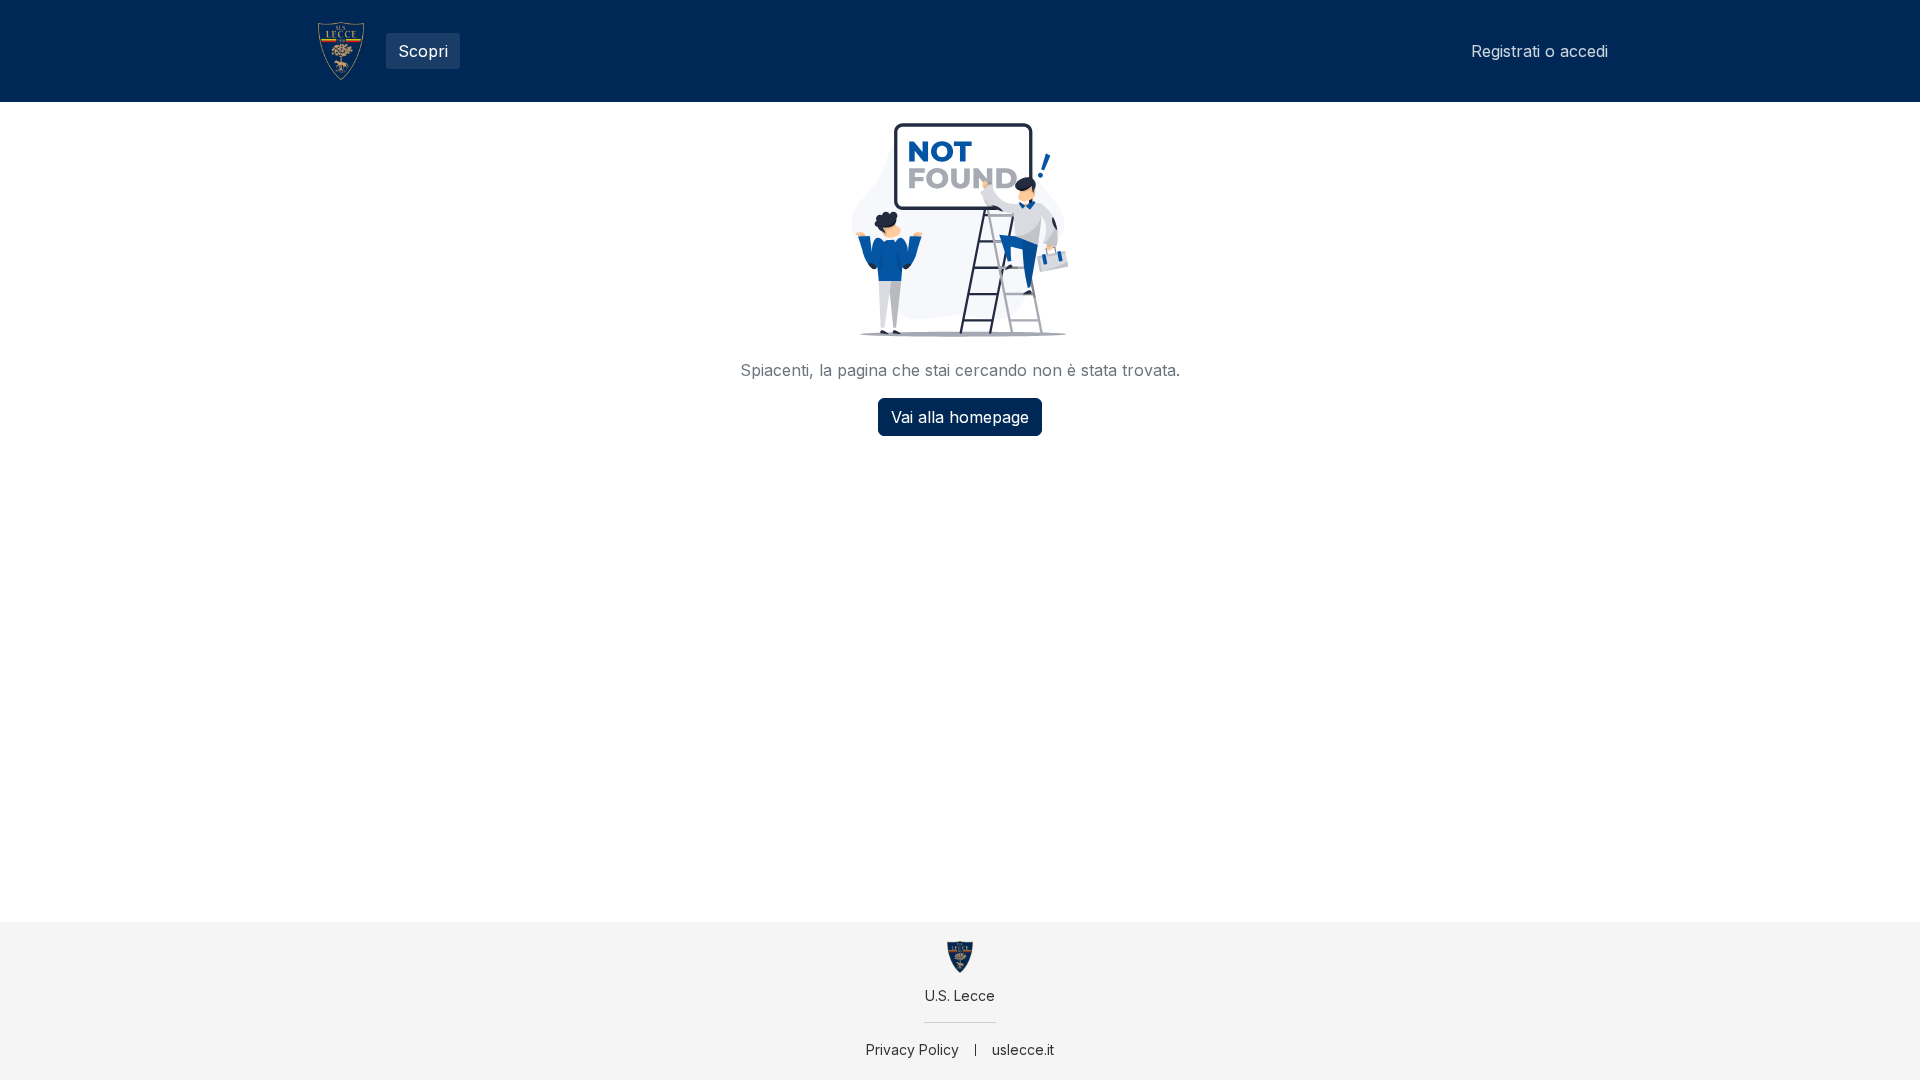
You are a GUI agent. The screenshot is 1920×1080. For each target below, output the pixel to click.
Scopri (423, 51)
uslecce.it (1023, 1049)
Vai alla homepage (960, 417)
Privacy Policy (912, 1049)
